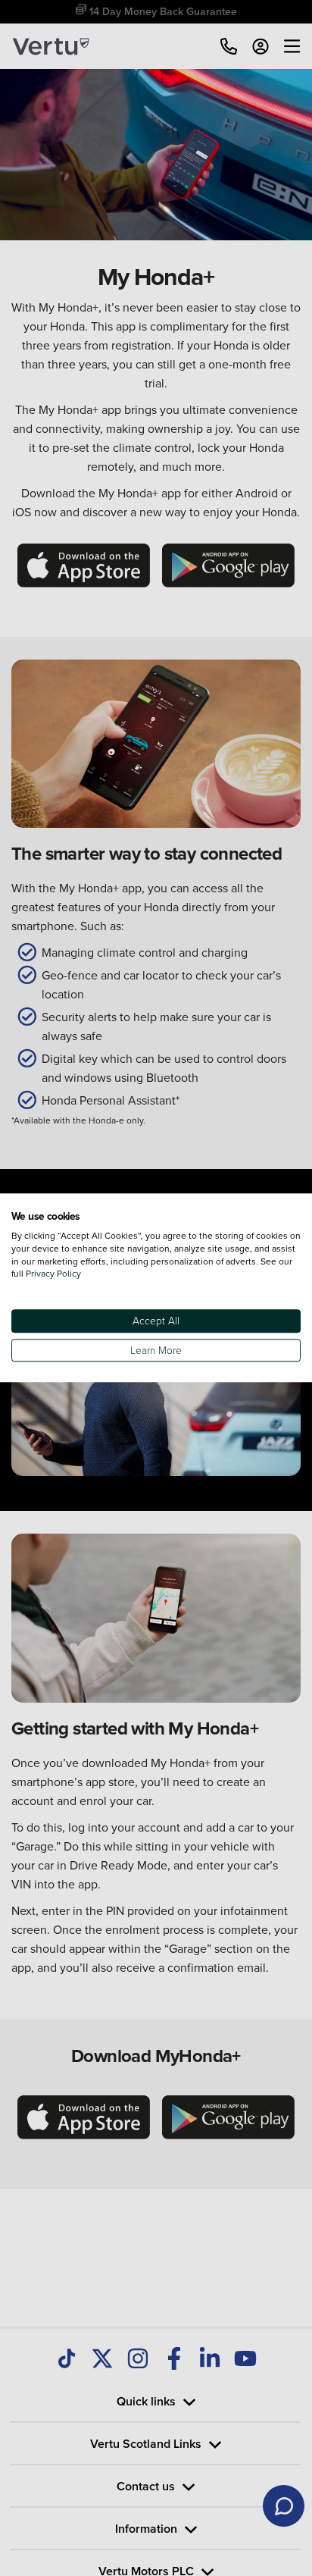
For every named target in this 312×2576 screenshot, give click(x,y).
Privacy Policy (53, 1274)
